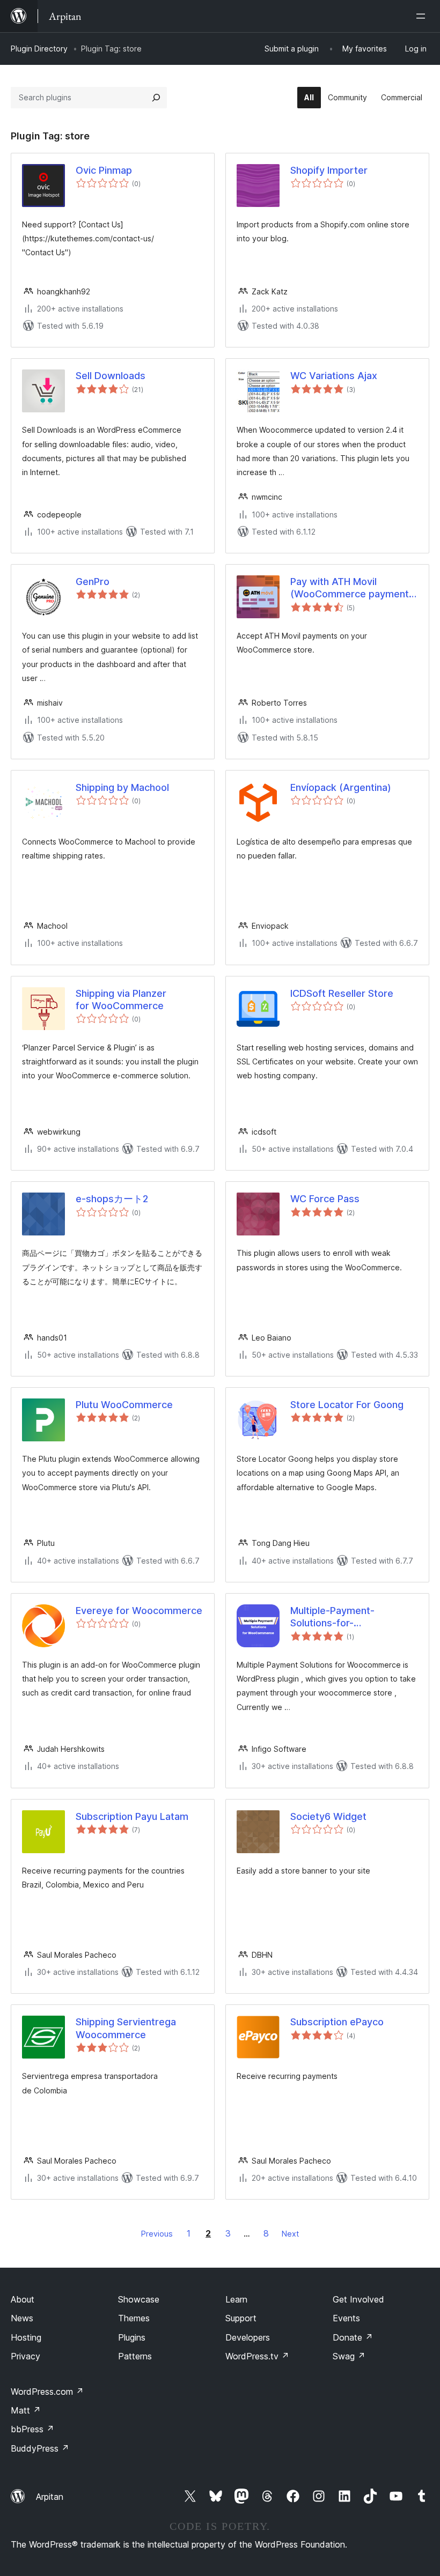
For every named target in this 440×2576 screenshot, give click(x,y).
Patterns (135, 2356)
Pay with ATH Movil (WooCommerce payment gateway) (350, 588)
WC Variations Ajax (334, 376)
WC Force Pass (325, 1199)
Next (290, 2234)
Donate (353, 2337)
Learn (236, 2299)
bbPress (32, 2429)
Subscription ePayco (337, 2022)
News (22, 2318)
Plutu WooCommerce (124, 1405)
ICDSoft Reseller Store (342, 993)
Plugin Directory (39, 49)
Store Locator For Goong (347, 1405)
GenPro (93, 582)
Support (241, 2318)
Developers (248, 2337)
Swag (349, 2356)
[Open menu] (423, 16)
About (23, 2299)
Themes (134, 2318)
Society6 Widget (328, 1816)
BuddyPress (40, 2448)
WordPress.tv (257, 2356)
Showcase (139, 2299)
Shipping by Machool (122, 787)
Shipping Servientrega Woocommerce (126, 2028)
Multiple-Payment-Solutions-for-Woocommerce (332, 1617)
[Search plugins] (156, 98)
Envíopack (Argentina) (341, 787)
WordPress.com (47, 2392)
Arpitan (50, 2497)
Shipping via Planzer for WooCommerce (121, 1000)
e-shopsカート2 (112, 1199)
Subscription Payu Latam (132, 1816)
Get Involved (358, 2299)
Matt (26, 2410)
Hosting (26, 2337)
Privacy (25, 2356)
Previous (157, 2234)
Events (346, 2318)
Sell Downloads (111, 376)
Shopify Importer (329, 170)
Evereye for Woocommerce (139, 1611)
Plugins (132, 2337)
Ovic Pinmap (104, 170)
